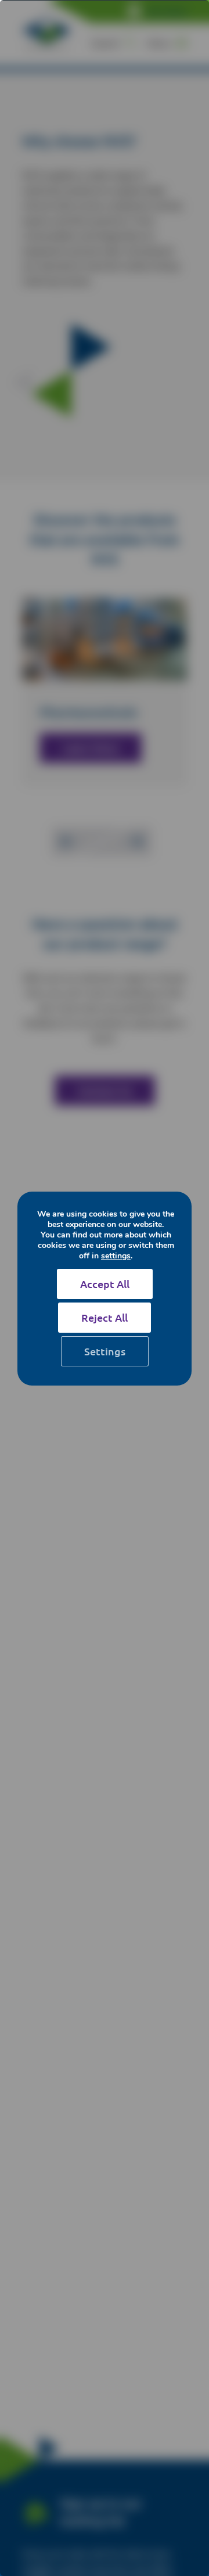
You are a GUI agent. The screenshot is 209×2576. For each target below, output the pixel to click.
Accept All (105, 1284)
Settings (105, 1351)
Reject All (105, 1317)
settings (116, 1256)
